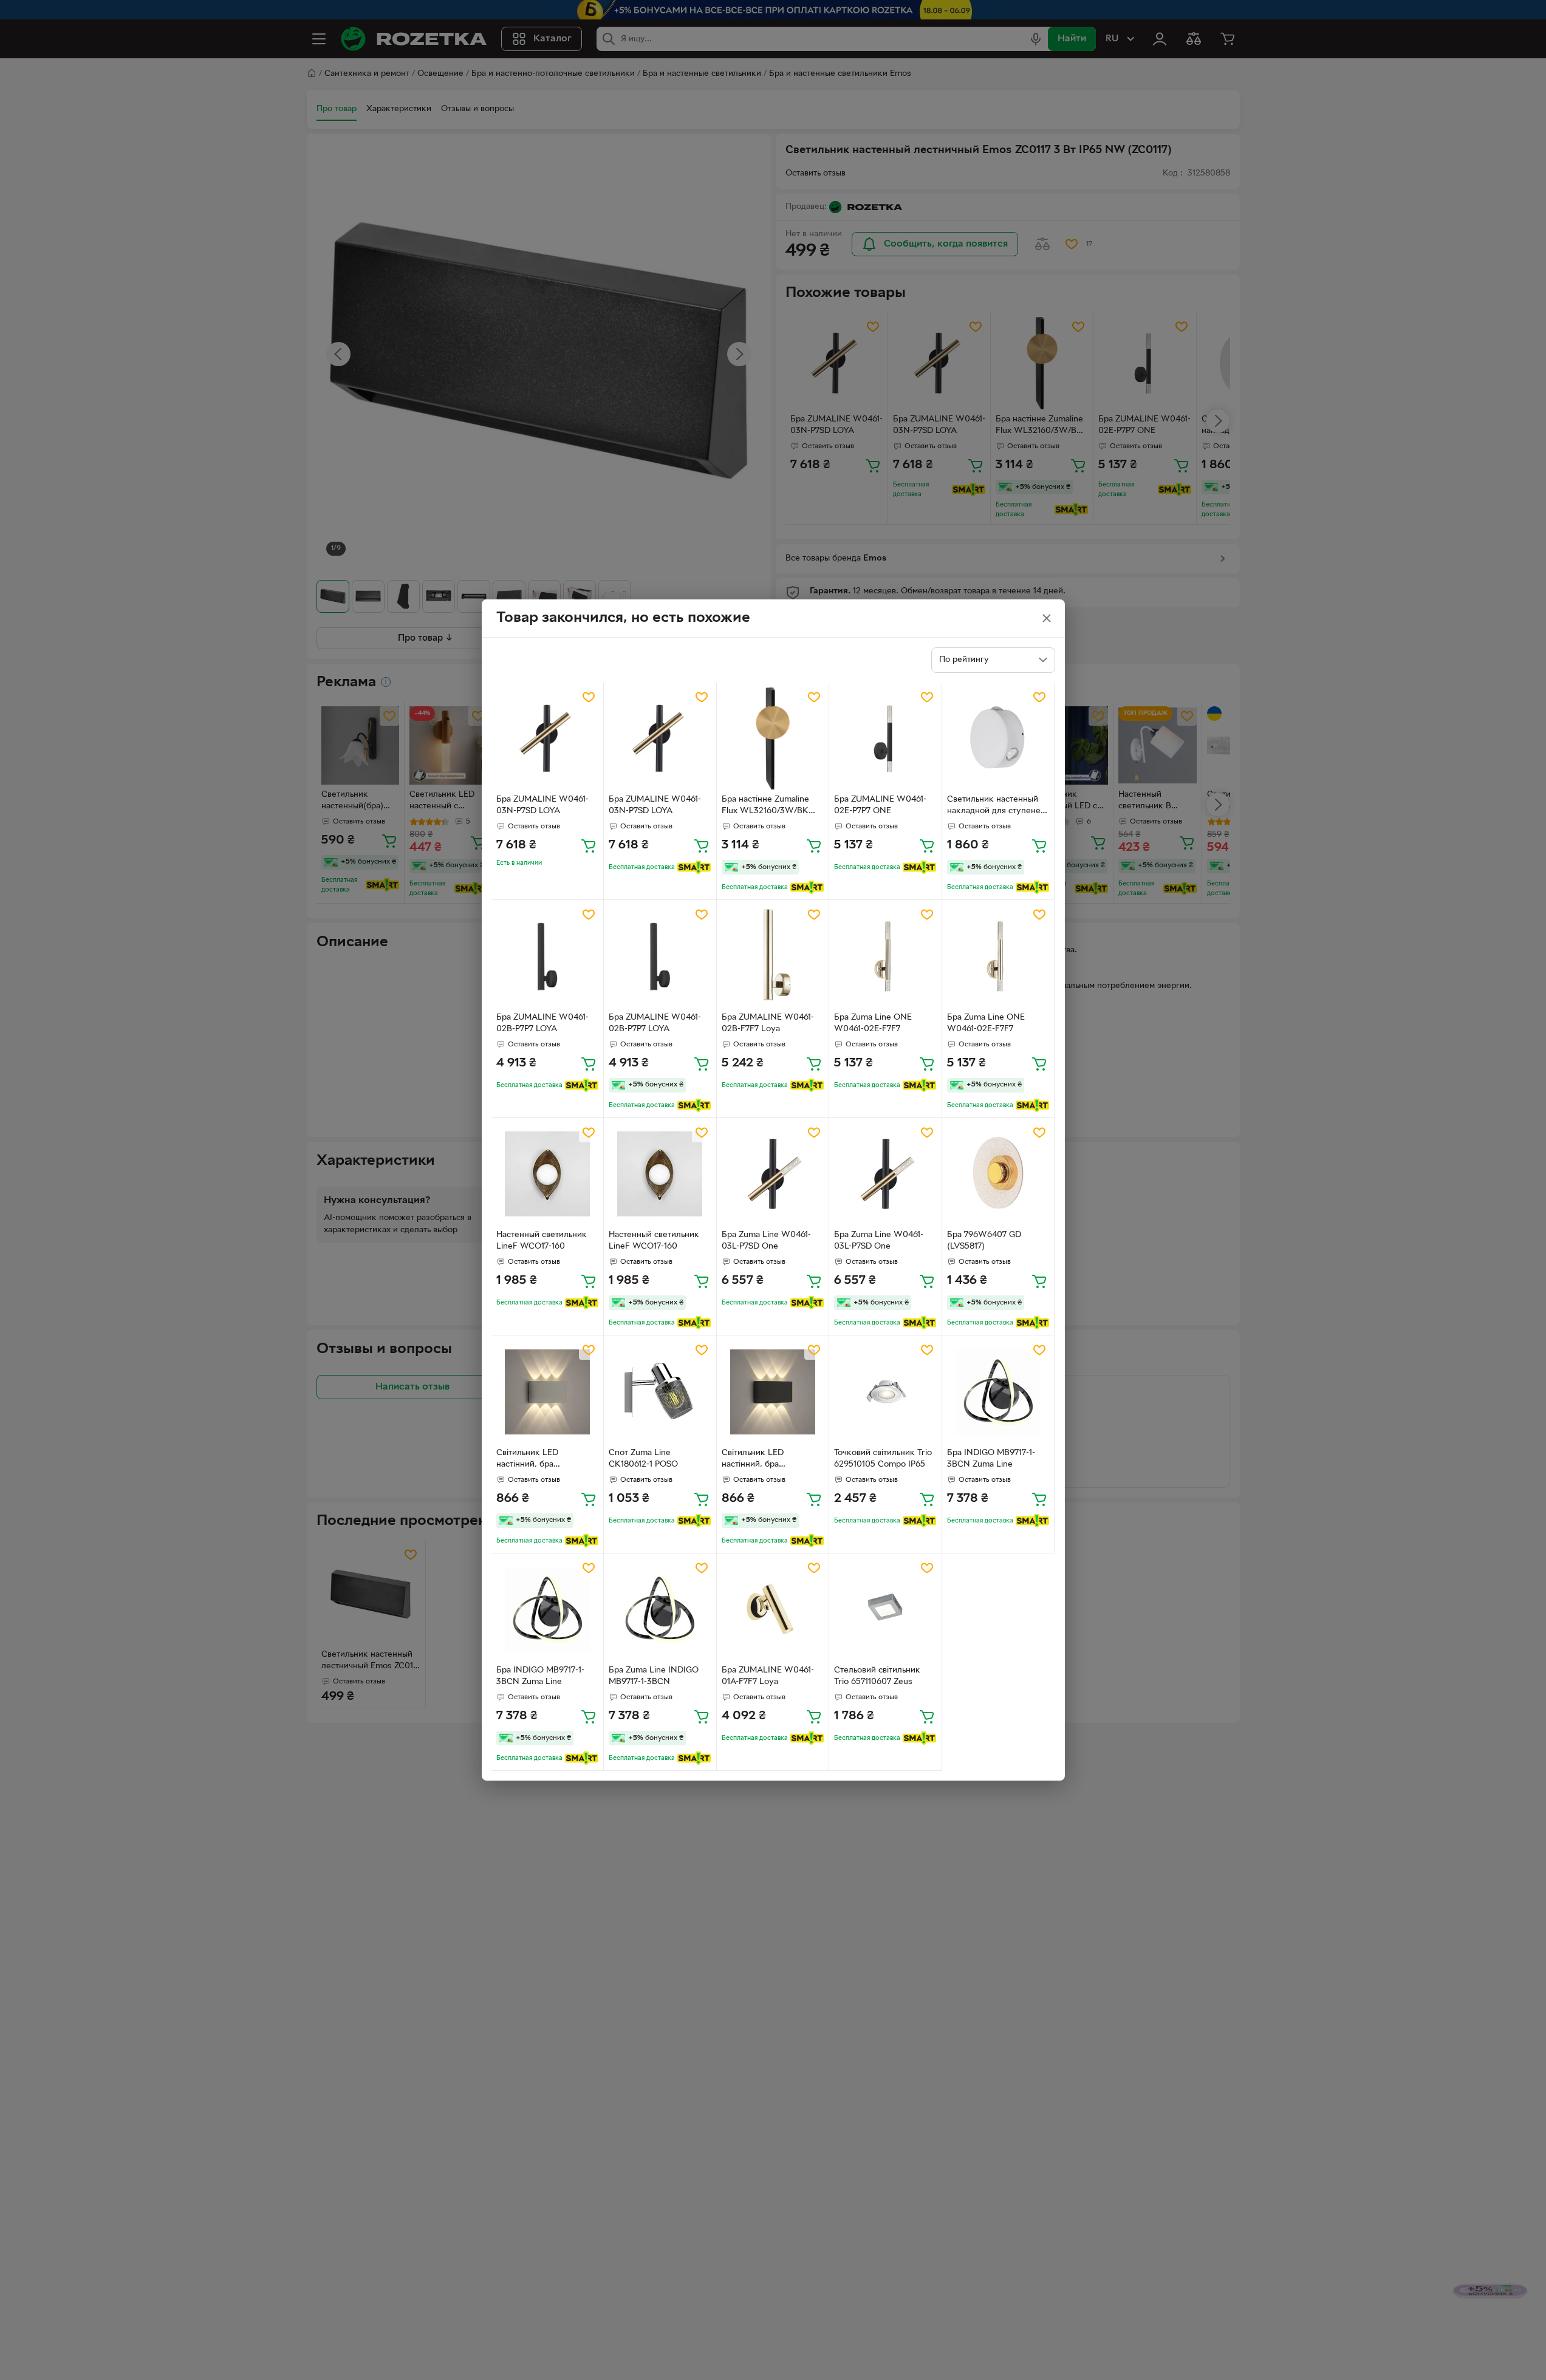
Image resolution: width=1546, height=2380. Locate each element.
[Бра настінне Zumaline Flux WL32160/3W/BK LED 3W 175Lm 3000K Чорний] (773, 739)
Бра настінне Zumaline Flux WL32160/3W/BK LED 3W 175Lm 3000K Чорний (766, 806)
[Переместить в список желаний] (589, 697)
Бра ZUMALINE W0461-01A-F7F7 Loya (768, 1676)
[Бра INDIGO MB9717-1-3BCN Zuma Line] (998, 1392)
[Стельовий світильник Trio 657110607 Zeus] (885, 1610)
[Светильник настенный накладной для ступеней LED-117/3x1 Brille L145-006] (998, 739)
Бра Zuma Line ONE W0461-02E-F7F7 (873, 1023)
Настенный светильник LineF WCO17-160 (542, 1241)
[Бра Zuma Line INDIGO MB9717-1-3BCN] (660, 1610)
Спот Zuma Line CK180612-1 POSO (643, 1459)
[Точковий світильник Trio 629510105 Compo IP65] (885, 1392)
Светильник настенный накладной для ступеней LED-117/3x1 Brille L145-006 (996, 806)
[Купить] (589, 845)
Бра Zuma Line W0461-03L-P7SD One (766, 1241)
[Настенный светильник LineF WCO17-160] (548, 1174)
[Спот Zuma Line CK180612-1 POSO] (660, 1392)
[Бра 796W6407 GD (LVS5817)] (998, 1174)
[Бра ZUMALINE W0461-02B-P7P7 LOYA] (548, 956)
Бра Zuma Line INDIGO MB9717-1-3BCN (654, 1676)
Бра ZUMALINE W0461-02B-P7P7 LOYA (542, 1023)
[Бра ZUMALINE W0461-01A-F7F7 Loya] (773, 1610)
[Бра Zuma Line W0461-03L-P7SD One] (773, 1174)
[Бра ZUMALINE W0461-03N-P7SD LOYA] (548, 739)
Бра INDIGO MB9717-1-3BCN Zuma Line (991, 1459)
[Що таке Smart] (694, 867)
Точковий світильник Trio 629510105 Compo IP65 (883, 1459)
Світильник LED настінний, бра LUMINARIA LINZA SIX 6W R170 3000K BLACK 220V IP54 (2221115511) (769, 1460)
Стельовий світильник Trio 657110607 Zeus (877, 1676)
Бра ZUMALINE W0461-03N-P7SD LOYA (542, 805)
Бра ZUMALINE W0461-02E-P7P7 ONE (880, 805)
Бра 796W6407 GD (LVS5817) (984, 1241)
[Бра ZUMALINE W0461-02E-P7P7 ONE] (885, 739)
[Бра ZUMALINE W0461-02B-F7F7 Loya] (773, 956)
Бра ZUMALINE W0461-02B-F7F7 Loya (768, 1023)
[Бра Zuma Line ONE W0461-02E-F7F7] (885, 956)
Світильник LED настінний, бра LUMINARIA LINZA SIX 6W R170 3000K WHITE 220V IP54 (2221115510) (543, 1460)
